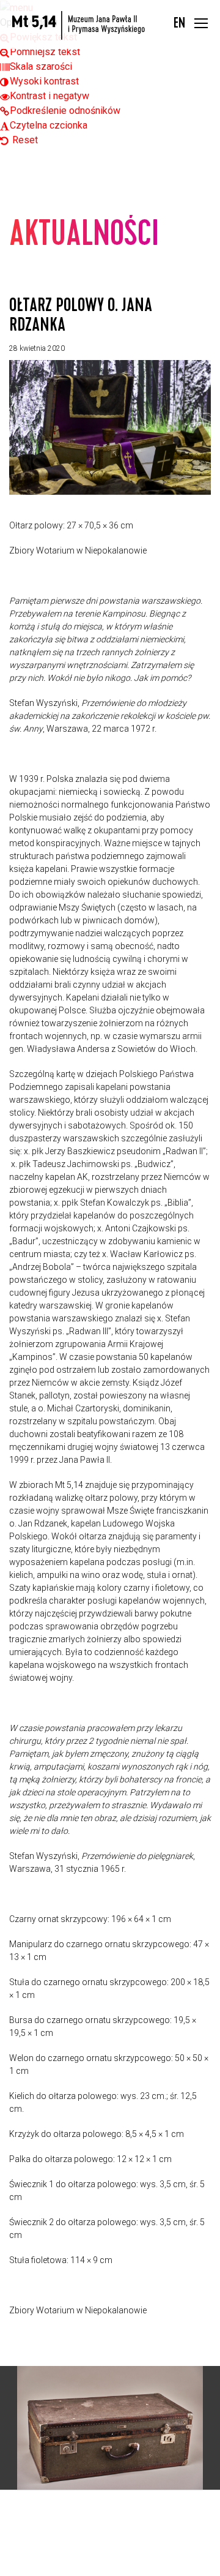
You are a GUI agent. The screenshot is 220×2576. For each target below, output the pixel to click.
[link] (40, 52)
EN (179, 24)
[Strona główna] (79, 25)
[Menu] (201, 25)
